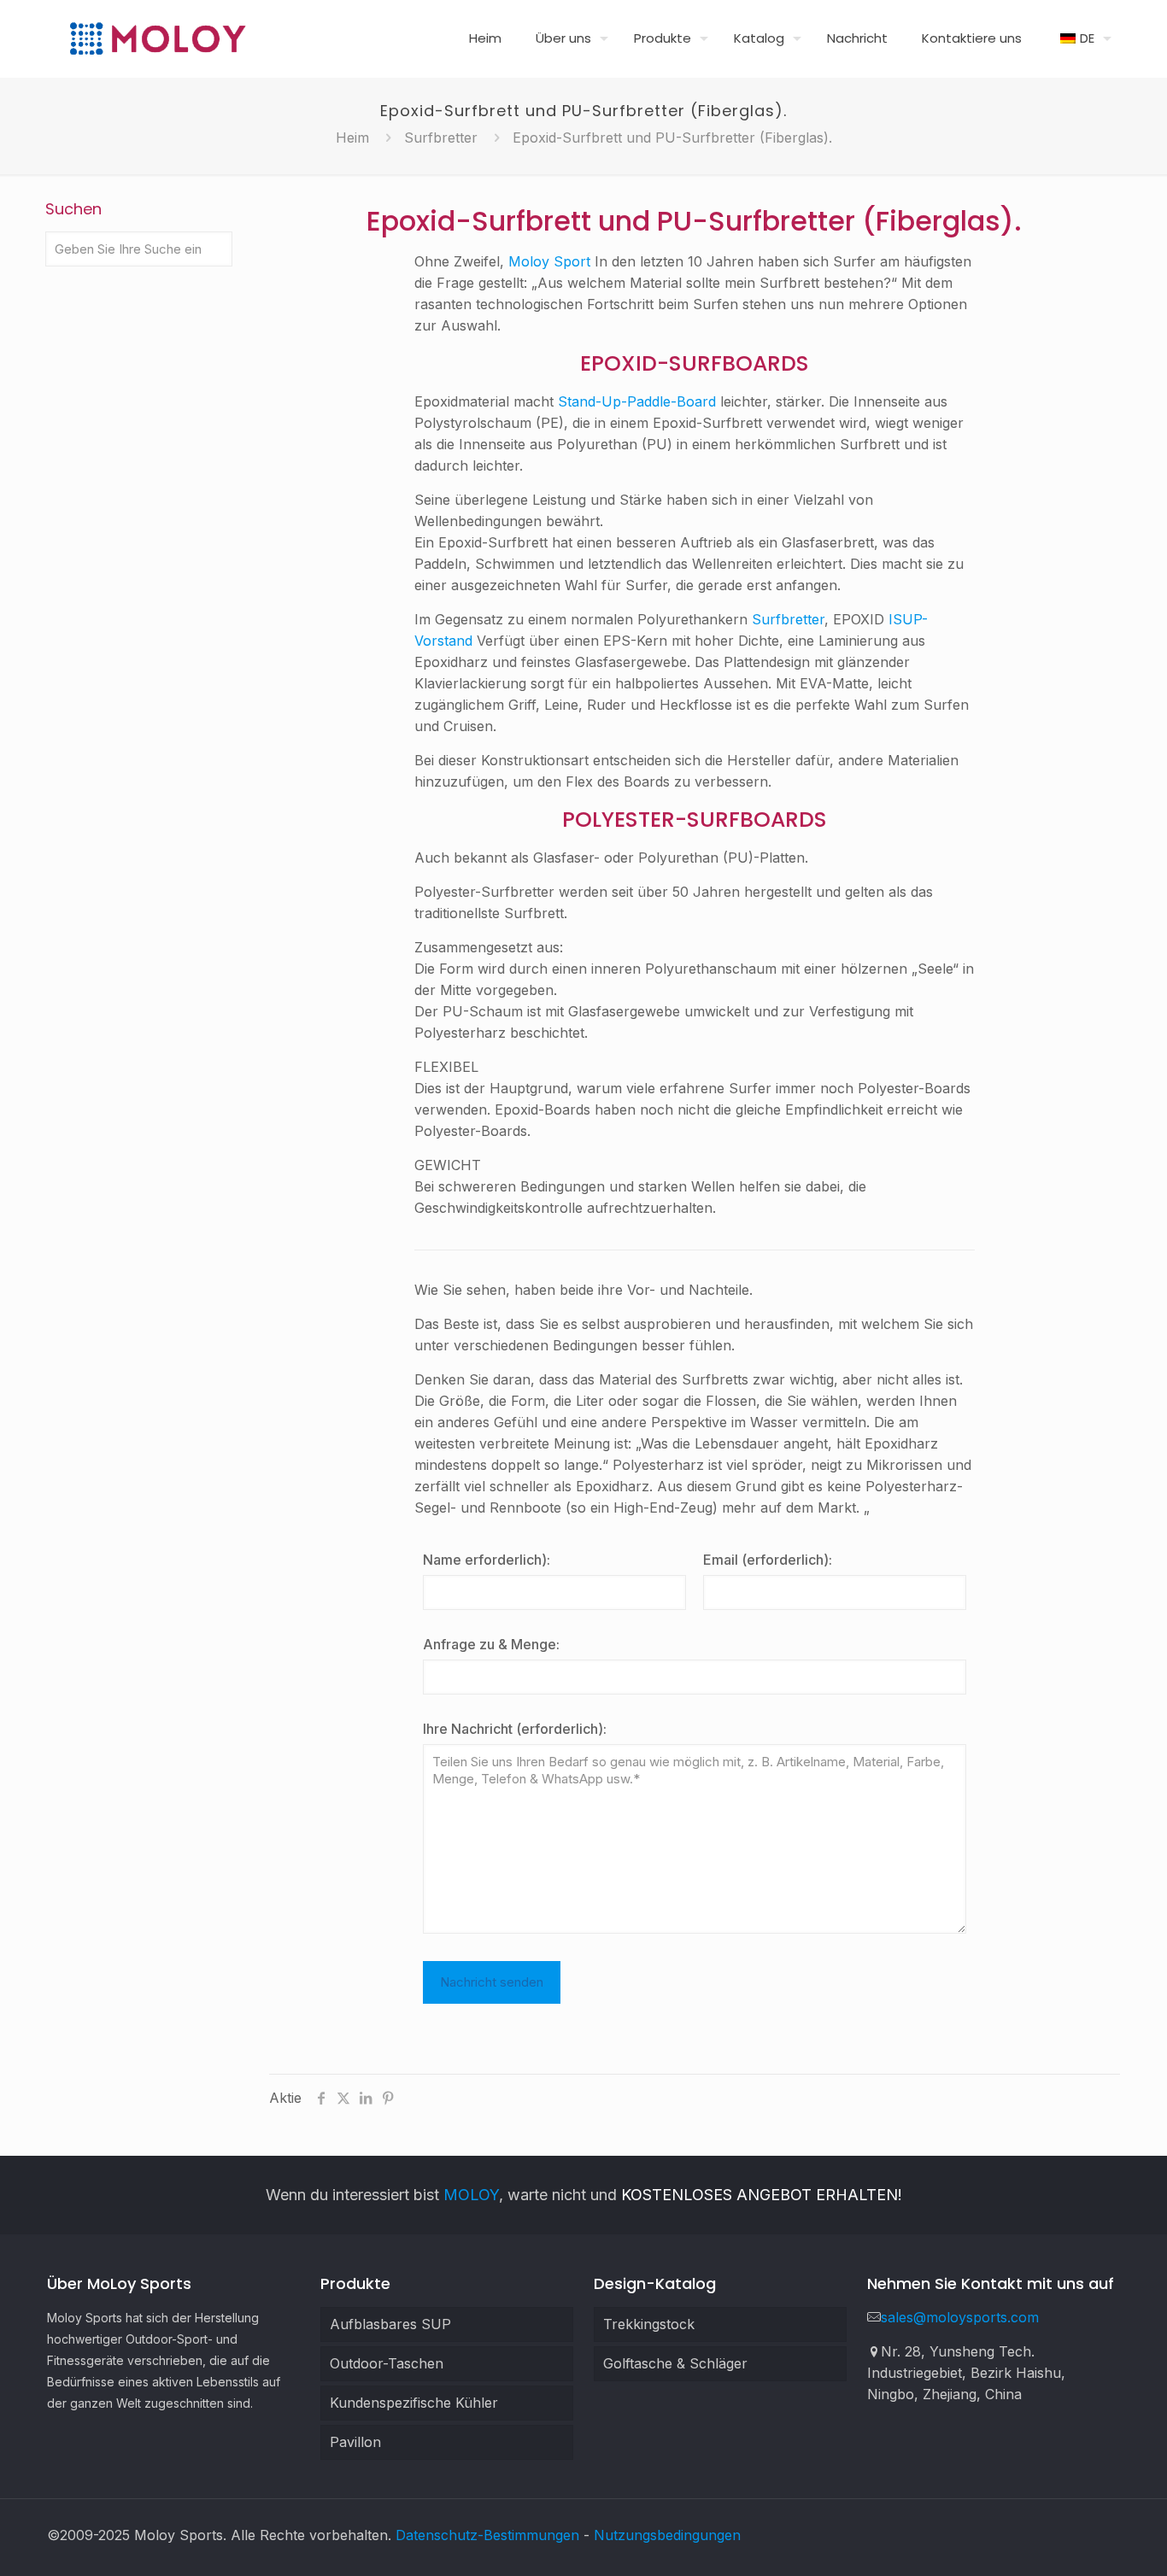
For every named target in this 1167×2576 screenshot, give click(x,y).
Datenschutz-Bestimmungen (487, 2535)
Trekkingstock (649, 2324)
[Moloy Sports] (157, 38)
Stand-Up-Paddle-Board (637, 401)
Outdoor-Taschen (387, 2363)
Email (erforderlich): (768, 1560)
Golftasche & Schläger (675, 2363)
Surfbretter (441, 138)
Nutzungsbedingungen (667, 2535)
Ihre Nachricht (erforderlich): (515, 1729)
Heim (352, 138)
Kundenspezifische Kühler (414, 2403)
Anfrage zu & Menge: (491, 1644)
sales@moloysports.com (960, 2317)
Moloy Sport (549, 261)
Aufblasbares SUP (390, 2324)
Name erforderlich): (487, 1560)
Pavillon (355, 2442)
